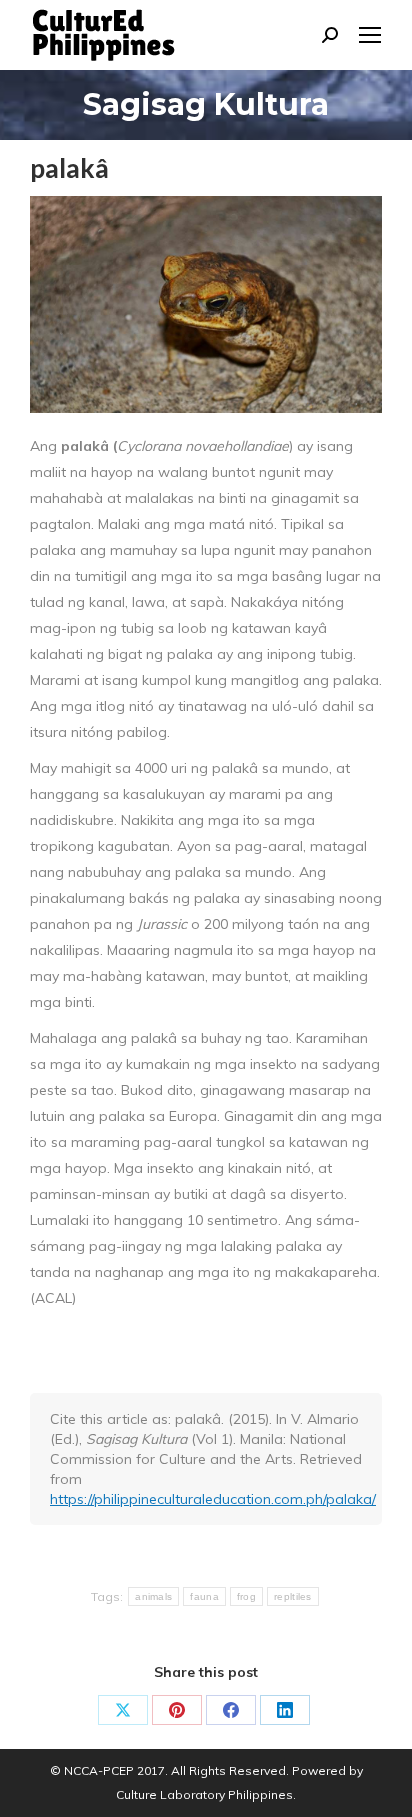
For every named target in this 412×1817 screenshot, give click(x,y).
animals (153, 1596)
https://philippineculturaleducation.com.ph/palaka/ (213, 1499)
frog (246, 1596)
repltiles (293, 1596)
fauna (204, 1596)
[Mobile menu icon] (370, 35)
